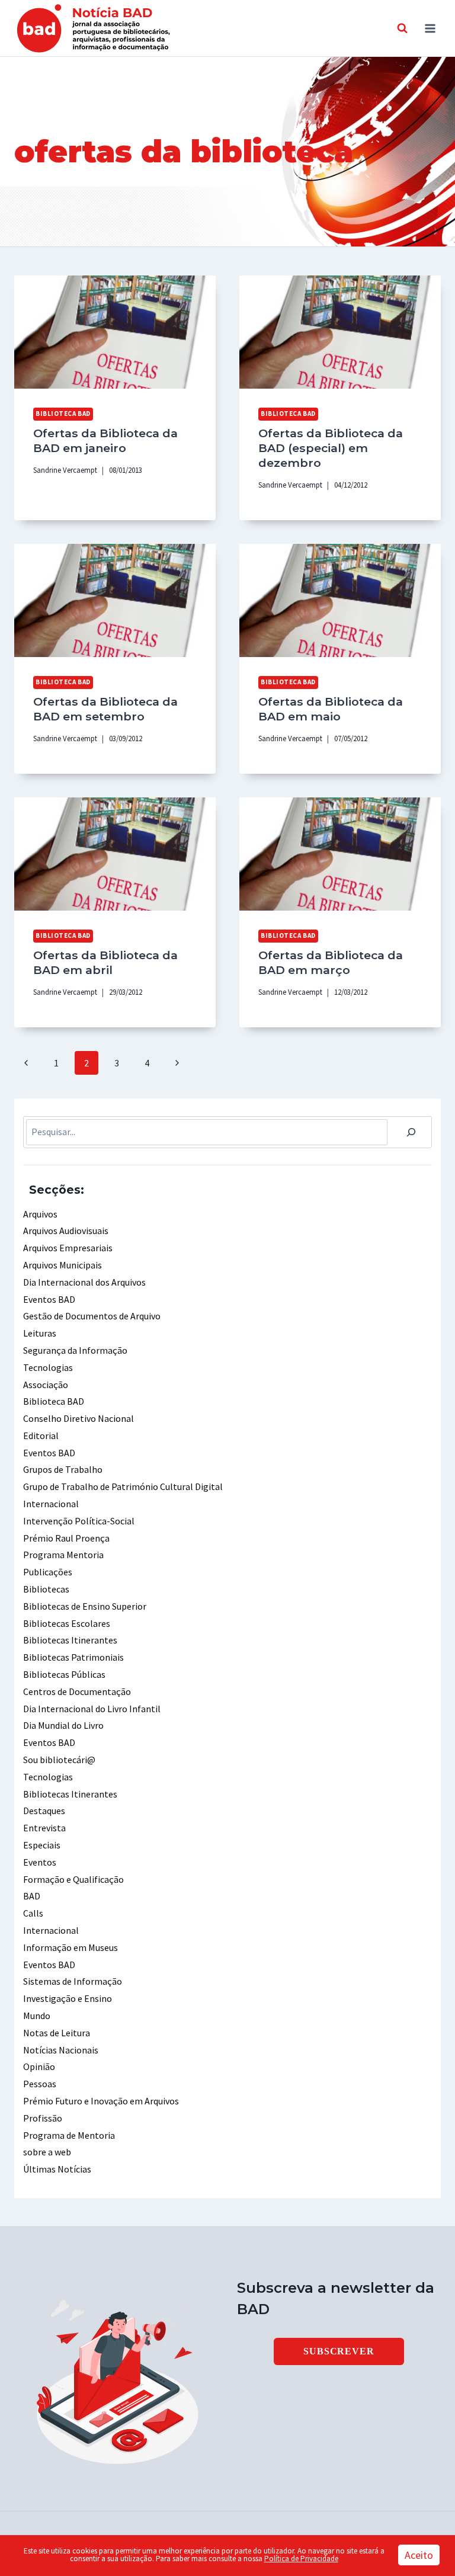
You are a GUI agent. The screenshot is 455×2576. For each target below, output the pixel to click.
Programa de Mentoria (69, 2135)
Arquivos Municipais (63, 1265)
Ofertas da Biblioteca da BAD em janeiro (105, 440)
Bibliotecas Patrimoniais (73, 1657)
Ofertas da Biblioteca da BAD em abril (105, 962)
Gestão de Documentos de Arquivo (92, 1316)
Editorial (41, 1436)
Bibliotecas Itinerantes (70, 1640)
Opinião (39, 2066)
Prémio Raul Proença (66, 1538)
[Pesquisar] (411, 1132)
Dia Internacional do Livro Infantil (92, 1709)
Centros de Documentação (77, 1691)
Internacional (51, 1504)
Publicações (48, 1572)
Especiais (42, 1845)
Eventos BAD (49, 1299)
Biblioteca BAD (63, 414)
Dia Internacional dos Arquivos (84, 1282)
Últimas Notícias (57, 2169)
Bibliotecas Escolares (67, 1623)
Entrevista (44, 1828)
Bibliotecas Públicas (64, 1674)
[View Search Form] (402, 28)
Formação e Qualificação (73, 1879)
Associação (46, 1385)
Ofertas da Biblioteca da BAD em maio (331, 709)
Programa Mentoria (63, 1555)
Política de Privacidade (301, 2559)
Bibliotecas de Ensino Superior (85, 1606)
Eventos (40, 1862)
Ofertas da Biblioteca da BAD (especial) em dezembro (331, 448)
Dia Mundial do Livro (63, 1725)
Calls (33, 1913)
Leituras (40, 1333)
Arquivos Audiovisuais (66, 1231)
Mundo (37, 2016)
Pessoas (40, 2084)
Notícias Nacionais (61, 2050)
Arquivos (40, 1214)
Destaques (44, 1811)
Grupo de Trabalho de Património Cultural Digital (123, 1486)
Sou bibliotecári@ (59, 1760)
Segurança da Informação (75, 1350)
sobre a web (47, 2152)
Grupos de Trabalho (63, 1469)
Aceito (419, 2555)
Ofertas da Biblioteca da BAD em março (331, 962)
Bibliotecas (46, 1589)
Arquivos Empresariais (68, 1248)
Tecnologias (48, 1367)
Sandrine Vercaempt (65, 470)
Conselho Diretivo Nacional (78, 1418)
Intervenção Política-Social (79, 1521)
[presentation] (115, 332)
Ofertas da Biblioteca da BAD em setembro (105, 709)
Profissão (43, 2118)
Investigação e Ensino (68, 1998)
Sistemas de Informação (73, 1981)
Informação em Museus (71, 1947)
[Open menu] (430, 28)
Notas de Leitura (57, 2033)
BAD (32, 1896)
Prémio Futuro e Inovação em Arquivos (101, 2101)
